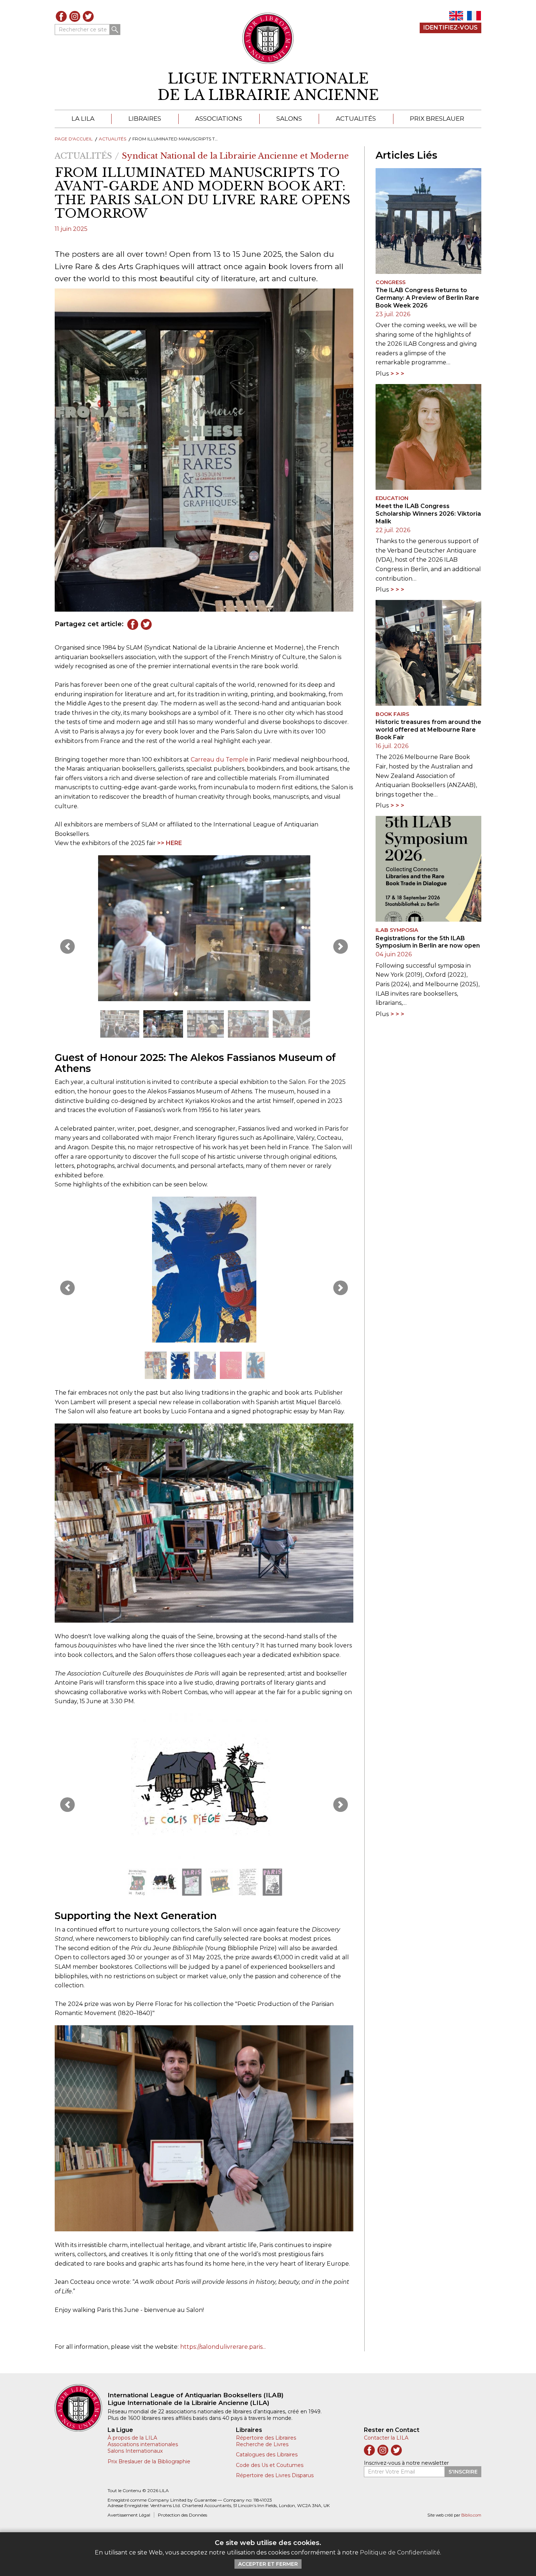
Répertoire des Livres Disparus (275, 2475)
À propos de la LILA (132, 2438)
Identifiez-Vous (450, 28)
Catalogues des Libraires (267, 2455)
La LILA (83, 119)
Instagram (75, 16)
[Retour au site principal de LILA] (268, 38)
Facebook (61, 16)
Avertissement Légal (129, 2515)
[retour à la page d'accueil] (81, 2408)
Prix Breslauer (437, 119)
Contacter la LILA (386, 2438)
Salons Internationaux (135, 2451)
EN (456, 16)
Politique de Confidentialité (400, 2552)
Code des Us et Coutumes (270, 2465)
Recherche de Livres (262, 2444)
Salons (289, 119)
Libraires (145, 119)
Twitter (88, 16)
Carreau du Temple (220, 760)
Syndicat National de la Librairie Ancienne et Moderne (235, 156)
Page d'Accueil (74, 139)
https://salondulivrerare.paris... (223, 2347)
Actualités (356, 119)
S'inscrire (463, 2472)
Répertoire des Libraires (266, 2438)
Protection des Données (182, 2515)
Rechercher (115, 30)
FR (474, 16)
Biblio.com (471, 2515)
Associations (219, 119)
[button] (67, 946)
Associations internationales (143, 2444)
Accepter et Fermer (268, 2564)
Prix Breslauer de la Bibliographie (149, 2461)
